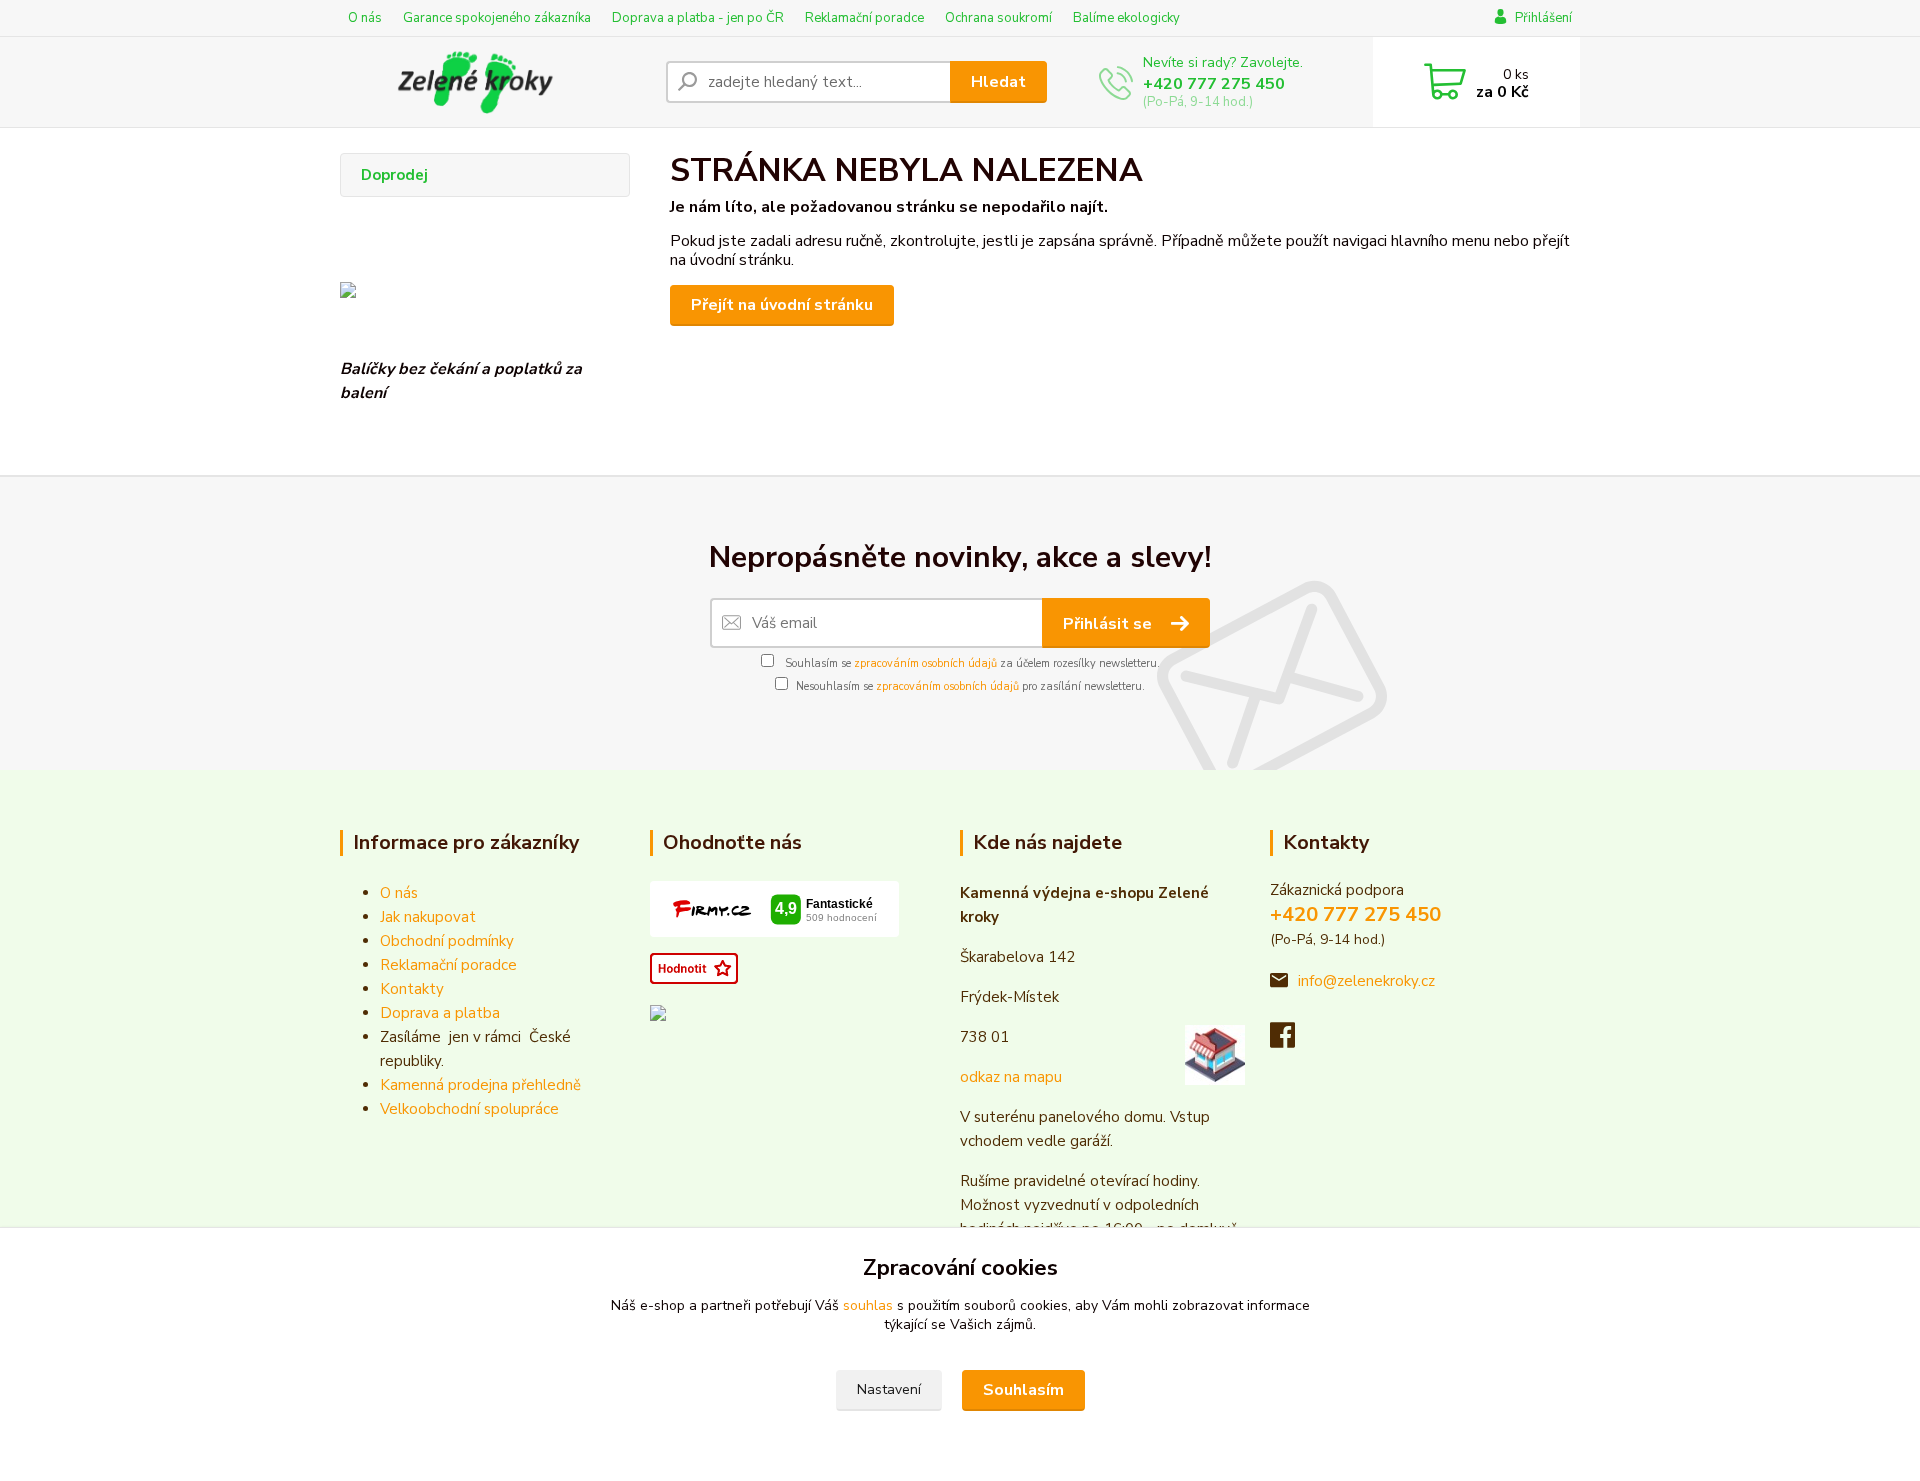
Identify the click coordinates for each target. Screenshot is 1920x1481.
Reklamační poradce (864, 18)
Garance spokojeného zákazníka (497, 18)
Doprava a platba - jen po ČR (698, 18)
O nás (365, 18)
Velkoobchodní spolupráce (469, 1109)
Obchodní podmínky (447, 941)
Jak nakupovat (428, 917)
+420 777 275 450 (1214, 84)
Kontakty (412, 989)
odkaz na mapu (1011, 1077)
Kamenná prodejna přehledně (480, 1085)
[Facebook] (1292, 1041)
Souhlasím (1023, 1390)
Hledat (998, 82)
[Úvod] (495, 82)
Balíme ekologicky (1126, 18)
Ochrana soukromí (998, 18)
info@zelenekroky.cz (1366, 981)
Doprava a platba (440, 1013)
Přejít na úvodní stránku (782, 305)
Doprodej (394, 175)
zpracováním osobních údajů (925, 663)
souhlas (868, 1305)
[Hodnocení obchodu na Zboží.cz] (694, 967)
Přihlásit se (1109, 624)
